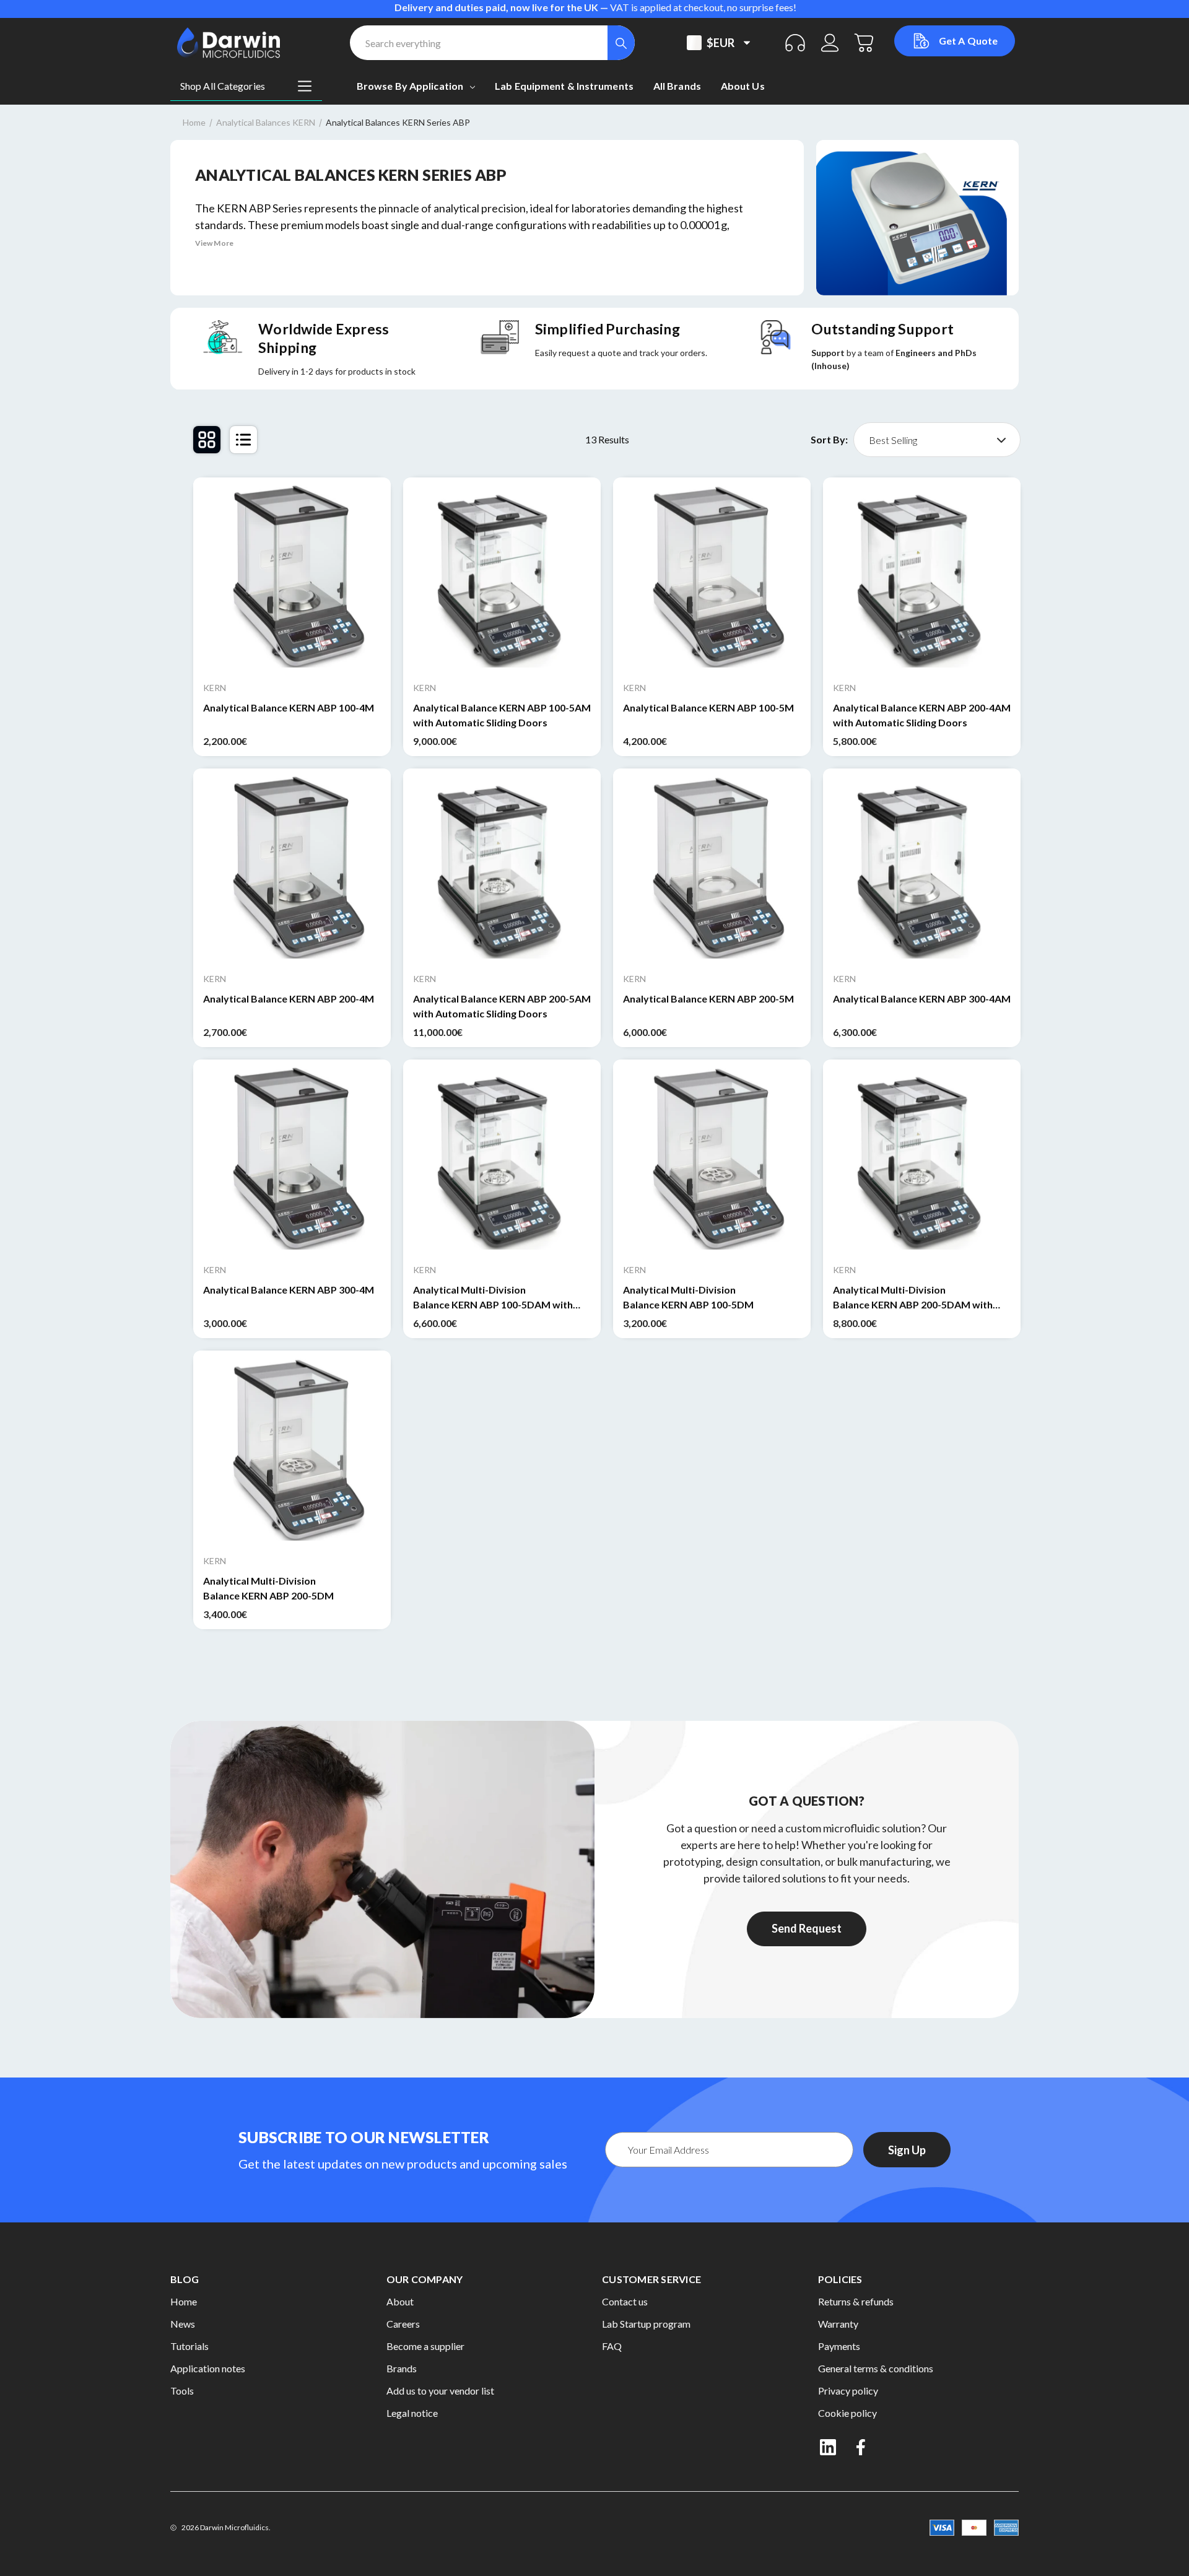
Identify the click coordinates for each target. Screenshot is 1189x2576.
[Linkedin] (828, 2447)
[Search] (621, 43)
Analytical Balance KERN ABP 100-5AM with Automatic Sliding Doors (502, 715)
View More (214, 243)
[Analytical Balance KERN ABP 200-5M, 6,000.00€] (712, 867)
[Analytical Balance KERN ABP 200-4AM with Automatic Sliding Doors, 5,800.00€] (922, 576)
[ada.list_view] (243, 440)
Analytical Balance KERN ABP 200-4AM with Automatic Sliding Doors (922, 715)
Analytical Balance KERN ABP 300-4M (289, 1290)
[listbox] (937, 440)
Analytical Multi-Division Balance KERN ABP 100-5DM (688, 1297)
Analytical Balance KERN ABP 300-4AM (922, 999)
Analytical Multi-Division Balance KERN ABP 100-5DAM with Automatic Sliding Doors (493, 1298)
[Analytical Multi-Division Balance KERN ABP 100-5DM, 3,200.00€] (712, 1158)
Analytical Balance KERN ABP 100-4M (289, 707)
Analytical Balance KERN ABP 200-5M (708, 999)
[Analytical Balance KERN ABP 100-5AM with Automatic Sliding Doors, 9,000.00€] (502, 576)
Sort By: (829, 440)
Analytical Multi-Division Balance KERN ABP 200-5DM (268, 1588)
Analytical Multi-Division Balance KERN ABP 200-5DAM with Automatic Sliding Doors (913, 1298)
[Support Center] (795, 43)
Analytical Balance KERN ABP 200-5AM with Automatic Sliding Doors (502, 1006)
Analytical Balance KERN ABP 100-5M (708, 707)
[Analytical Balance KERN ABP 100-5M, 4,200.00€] (712, 576)
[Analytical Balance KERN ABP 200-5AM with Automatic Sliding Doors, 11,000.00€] (502, 867)
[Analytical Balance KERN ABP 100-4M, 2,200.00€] (292, 576)
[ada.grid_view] (207, 440)
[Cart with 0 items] (865, 43)
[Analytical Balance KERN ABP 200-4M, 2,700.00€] (292, 867)
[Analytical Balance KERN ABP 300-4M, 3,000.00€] (292, 1158)
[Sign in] (830, 43)
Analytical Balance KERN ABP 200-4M (289, 999)
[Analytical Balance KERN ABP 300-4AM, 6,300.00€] (922, 867)
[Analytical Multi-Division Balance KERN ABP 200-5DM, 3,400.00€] (292, 1449)
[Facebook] (862, 2447)
